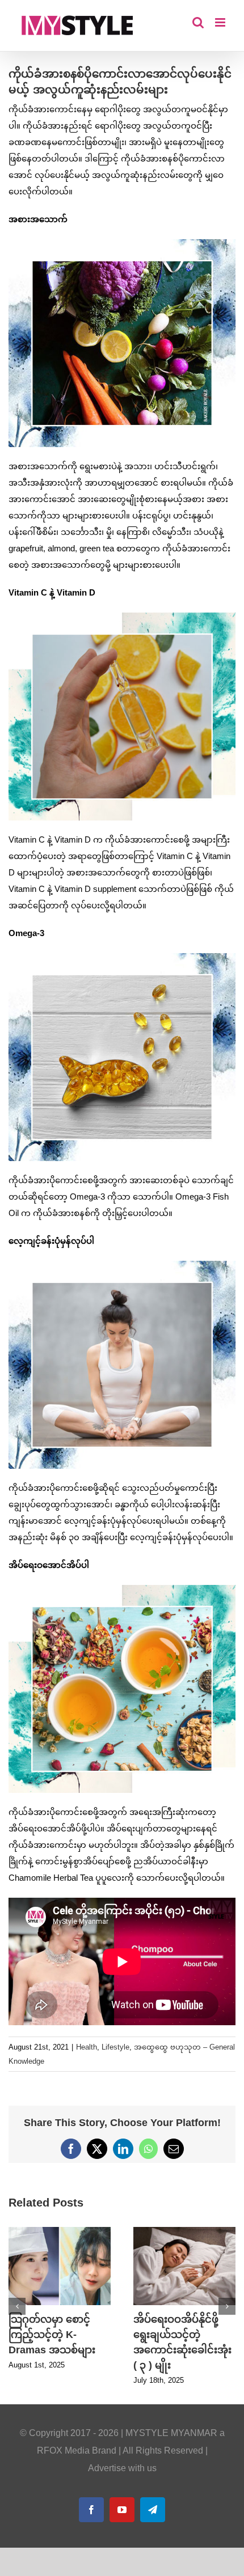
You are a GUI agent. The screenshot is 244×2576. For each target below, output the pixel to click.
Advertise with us (122, 2468)
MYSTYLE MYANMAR (171, 2433)
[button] (17, 2306)
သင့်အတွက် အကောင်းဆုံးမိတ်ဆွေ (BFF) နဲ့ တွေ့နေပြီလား (57, 2335)
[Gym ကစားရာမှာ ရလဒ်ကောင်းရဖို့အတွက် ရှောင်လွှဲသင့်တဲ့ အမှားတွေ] (184, 2232)
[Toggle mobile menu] (221, 22)
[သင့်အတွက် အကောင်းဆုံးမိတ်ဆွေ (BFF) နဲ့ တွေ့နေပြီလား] (60, 2232)
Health (87, 2047)
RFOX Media (63, 2450)
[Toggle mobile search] (198, 22)
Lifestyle (115, 2047)
